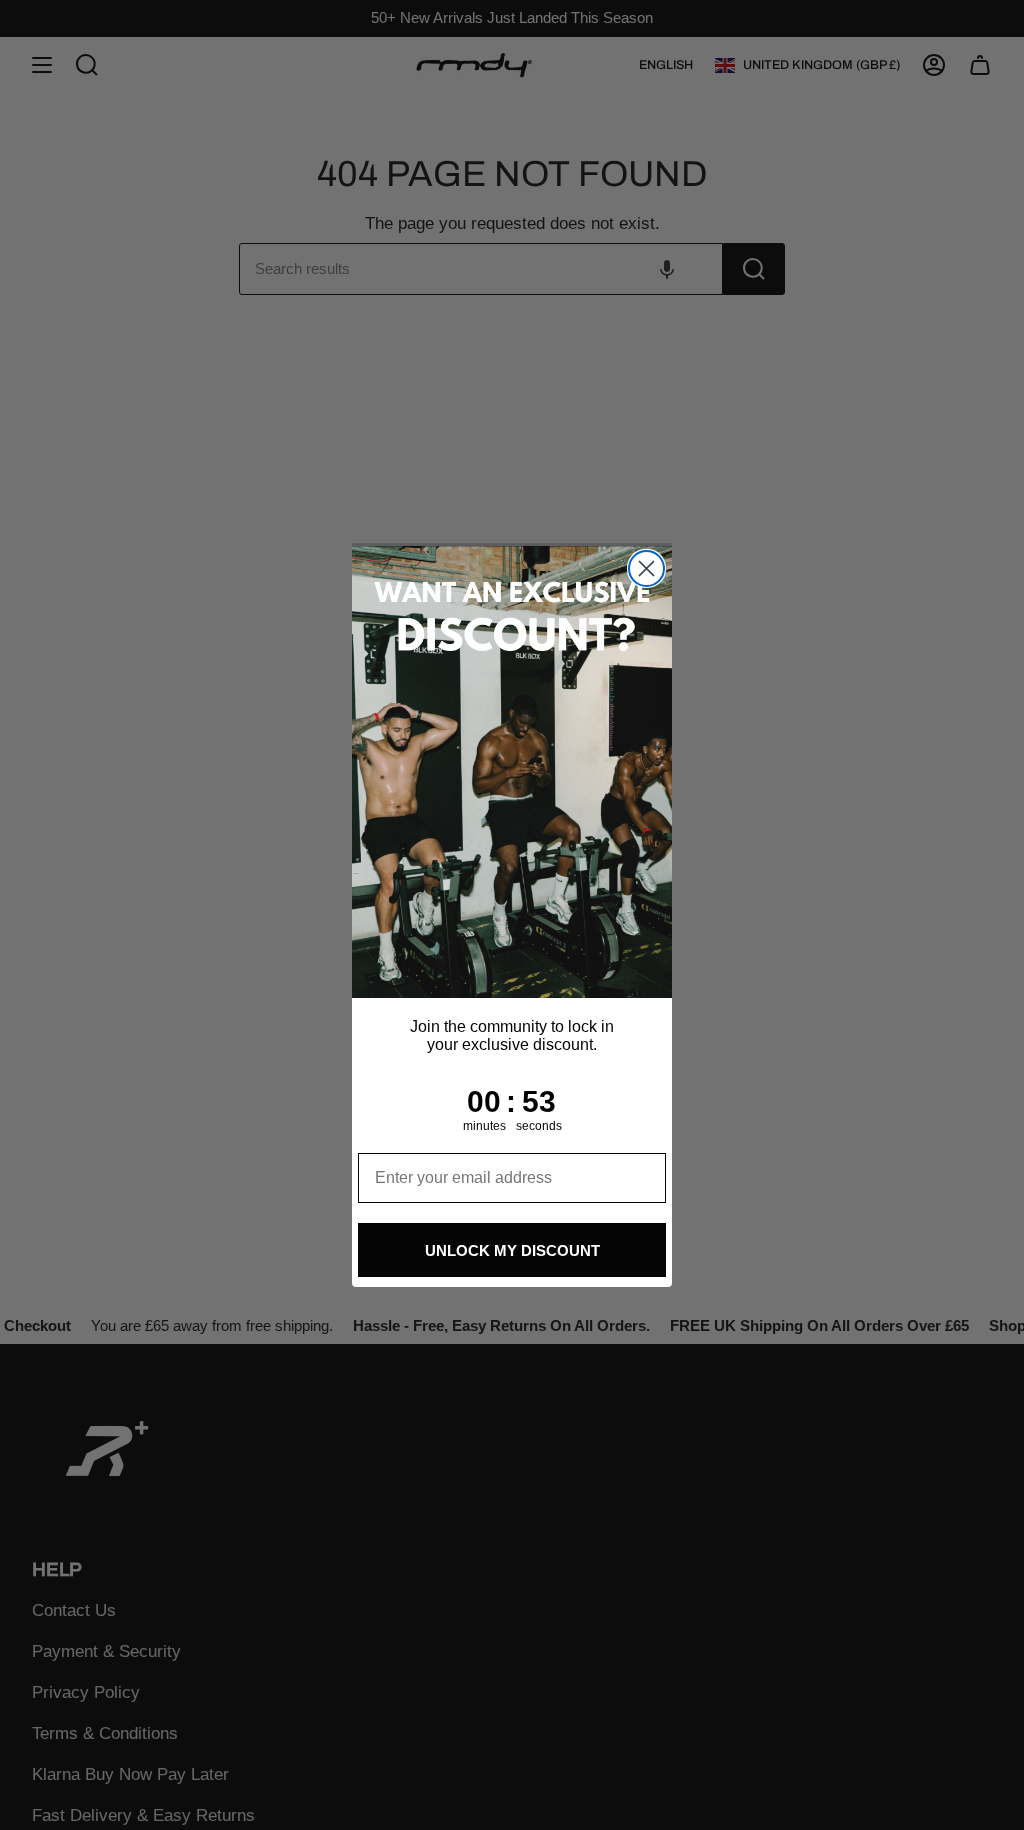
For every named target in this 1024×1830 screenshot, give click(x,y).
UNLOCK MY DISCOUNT (512, 1250)
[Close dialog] (646, 568)
